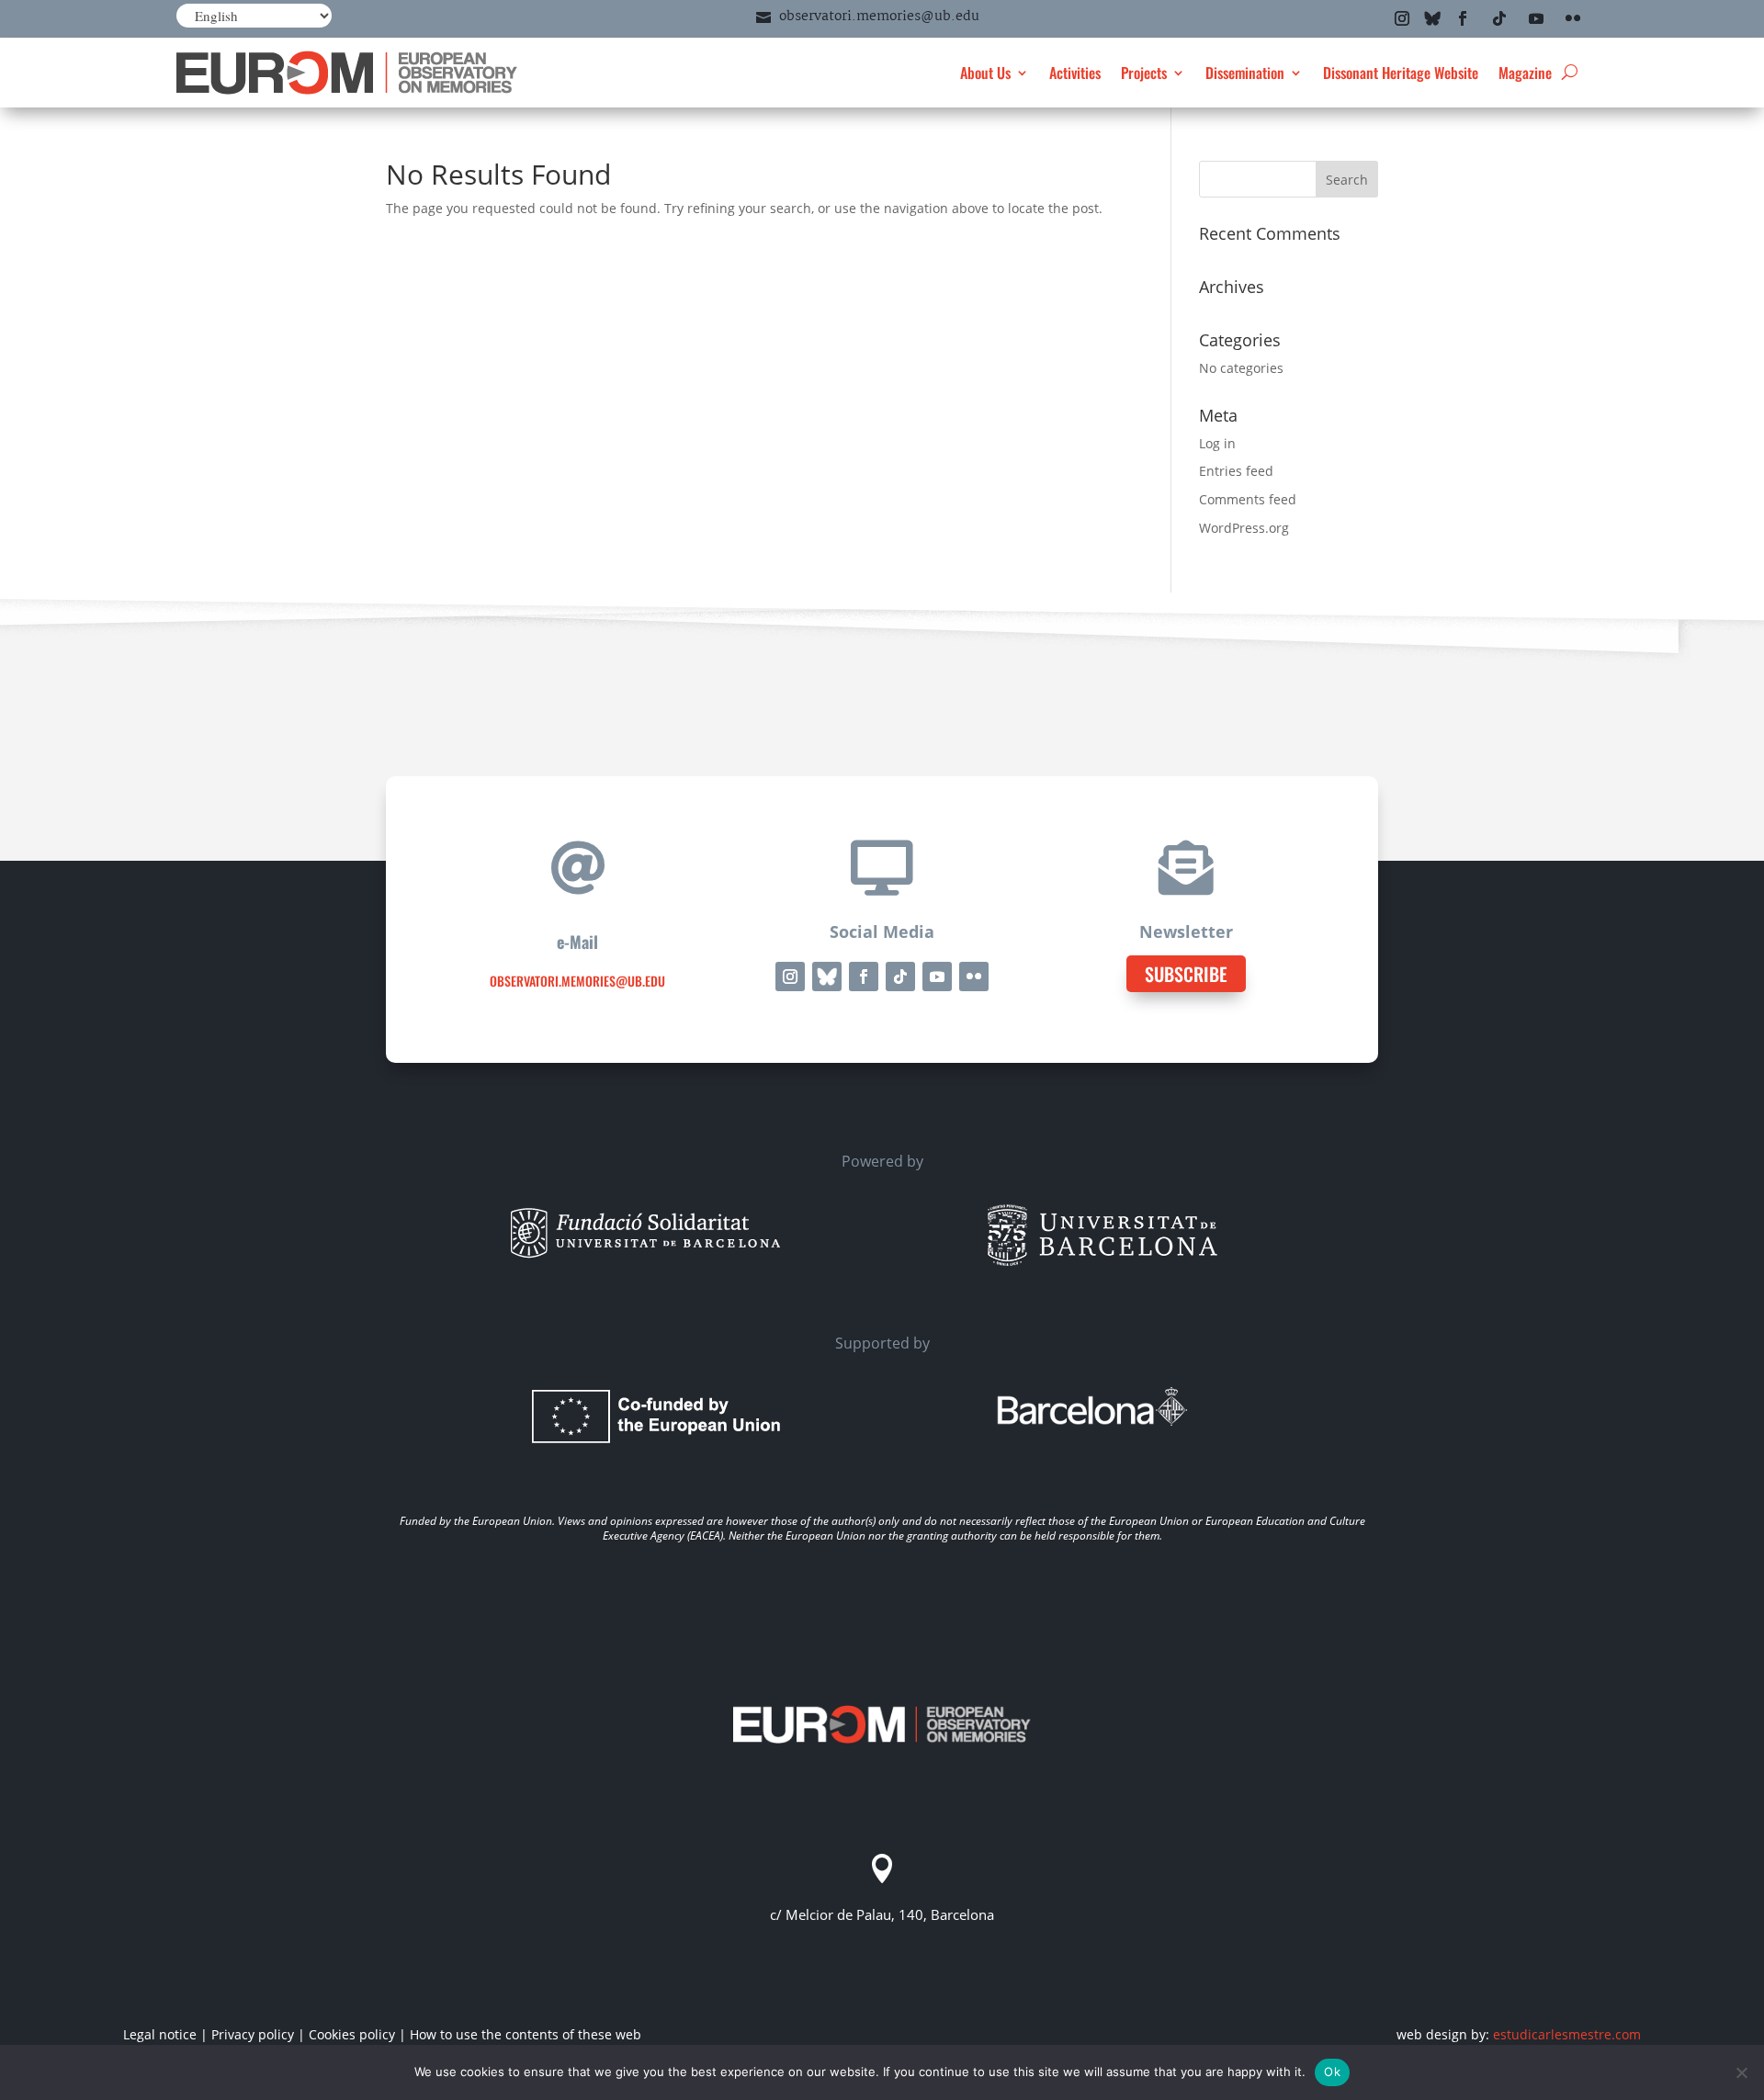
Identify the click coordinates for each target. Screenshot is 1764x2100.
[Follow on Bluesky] (1432, 18)
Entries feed (1236, 471)
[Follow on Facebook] (1463, 18)
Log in (1217, 443)
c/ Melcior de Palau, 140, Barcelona (882, 1914)
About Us (985, 73)
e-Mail (577, 942)
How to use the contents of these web (526, 2034)
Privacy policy (253, 2034)
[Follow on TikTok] (1499, 18)
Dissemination (1245, 73)
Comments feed (1248, 499)
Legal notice (160, 2034)
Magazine (1525, 73)
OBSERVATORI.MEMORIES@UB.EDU (577, 981)
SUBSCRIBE (1186, 974)
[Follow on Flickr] (1573, 18)
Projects (1144, 73)
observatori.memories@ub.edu (879, 17)
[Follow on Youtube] (1536, 18)
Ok (1332, 2072)
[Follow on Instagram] (1402, 18)
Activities (1075, 73)
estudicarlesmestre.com (1567, 2034)
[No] (1741, 2072)
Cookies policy (352, 2034)
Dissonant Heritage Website (1401, 73)
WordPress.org (1244, 528)
